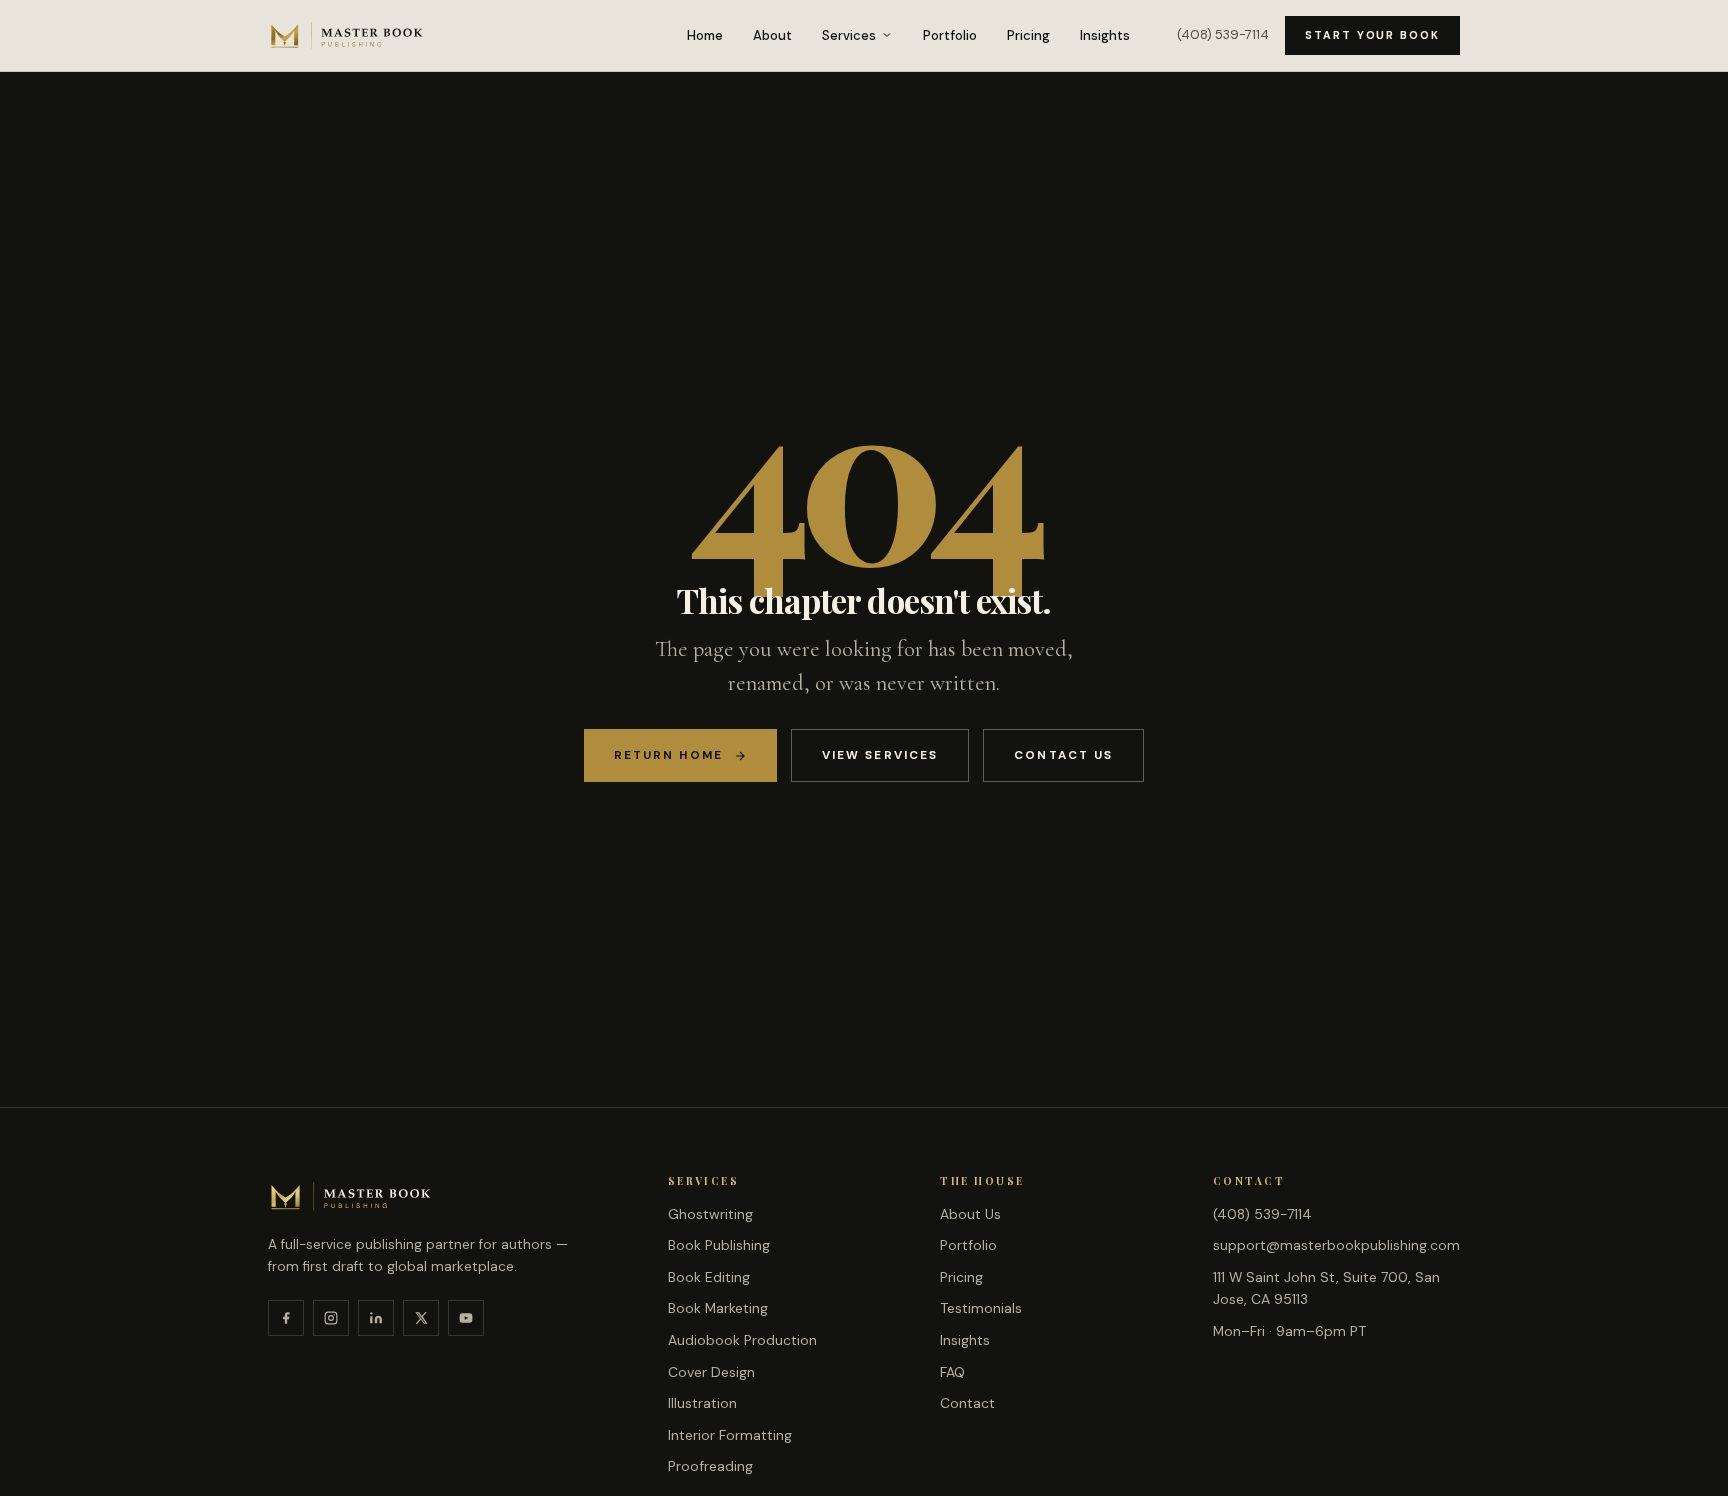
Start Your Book (1372, 35)
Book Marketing (718, 1308)
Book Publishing (719, 1245)
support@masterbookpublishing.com (1336, 1245)
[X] (421, 1318)
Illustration (702, 1403)
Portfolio (950, 35)
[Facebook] (286, 1318)
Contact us (1063, 755)
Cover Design (711, 1372)
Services (849, 35)
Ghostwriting (710, 1214)
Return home (668, 755)
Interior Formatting (730, 1435)
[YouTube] (466, 1318)
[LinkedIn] (376, 1318)
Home (705, 35)
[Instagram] (331, 1318)
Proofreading (710, 1466)
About (772, 35)
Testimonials (981, 1308)
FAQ (952, 1372)
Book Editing (709, 1277)
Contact (967, 1403)
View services (880, 755)
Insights (1105, 35)
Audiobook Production (742, 1340)
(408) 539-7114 (1223, 34)
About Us (970, 1214)
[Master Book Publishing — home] (347, 35)
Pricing (1028, 35)
